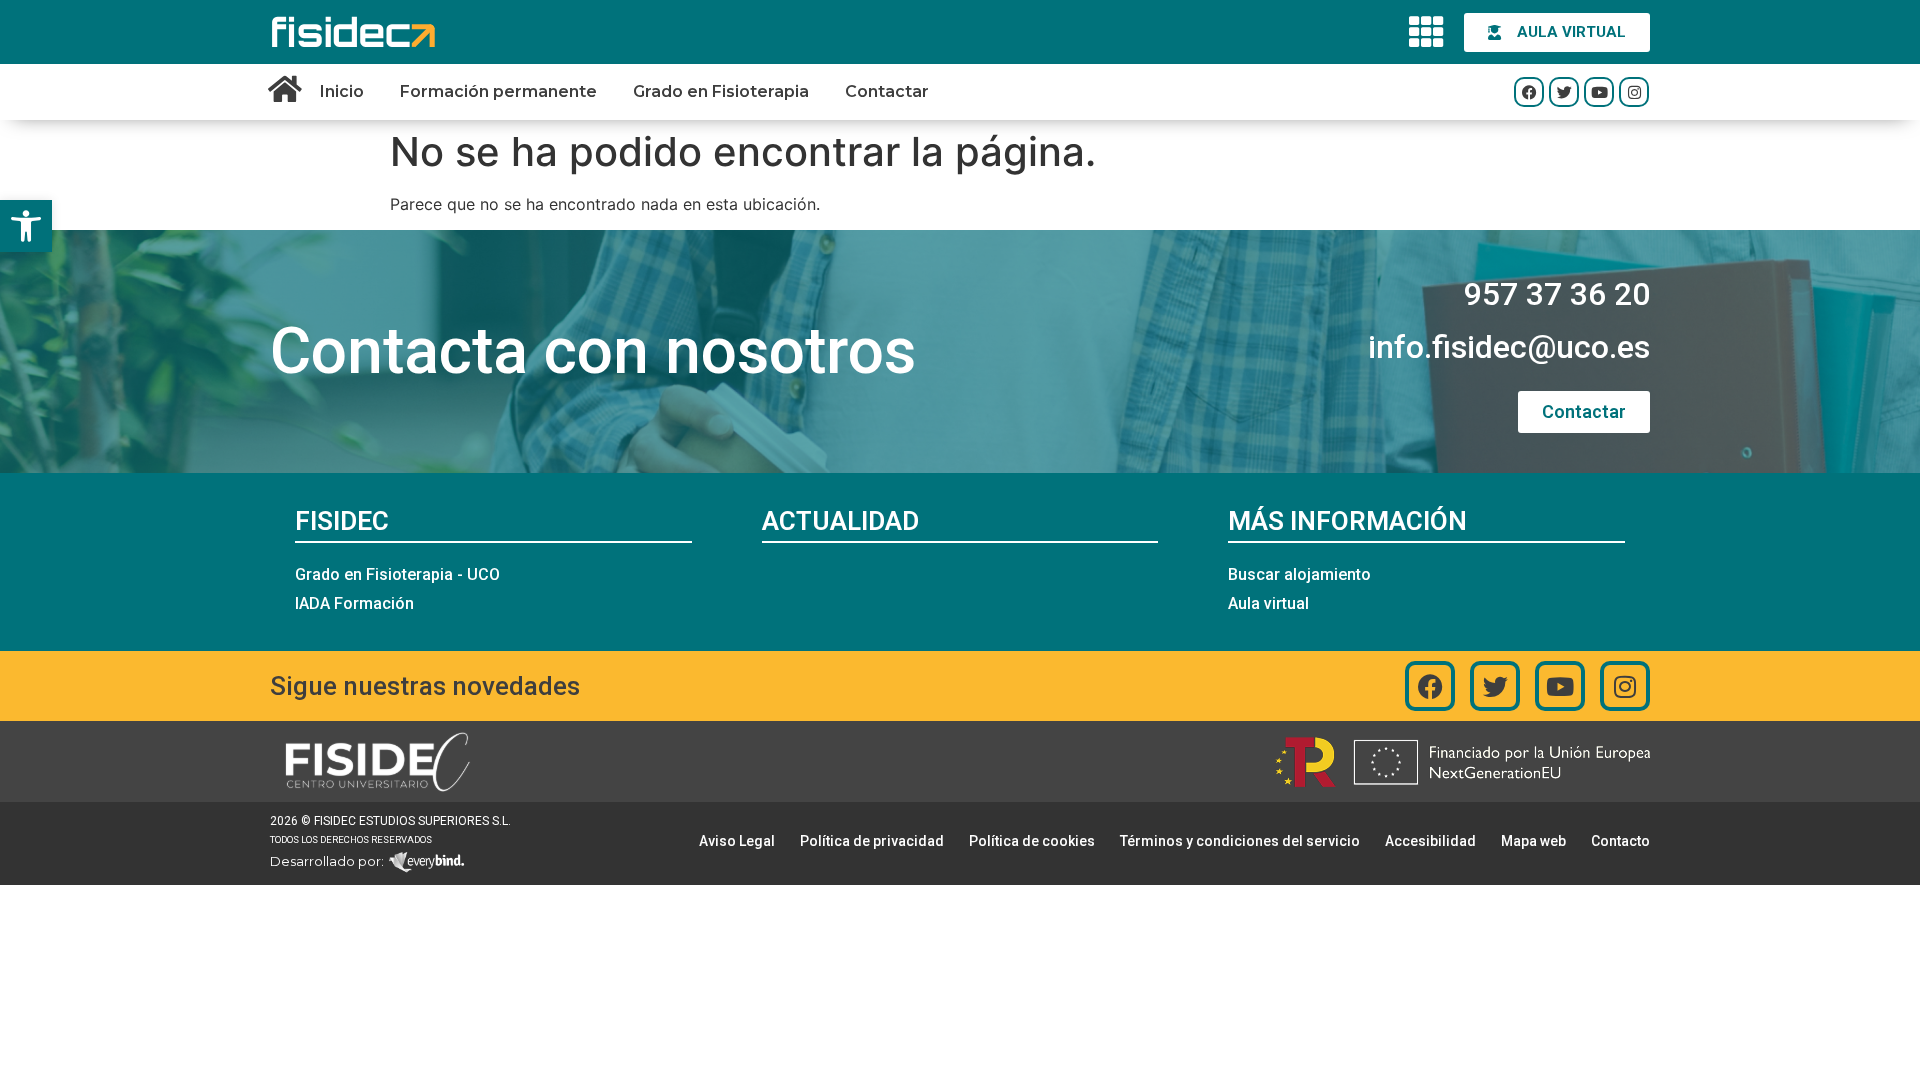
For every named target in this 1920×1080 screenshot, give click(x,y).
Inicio (342, 91)
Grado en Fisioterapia (721, 91)
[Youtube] (1599, 92)
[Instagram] (1634, 92)
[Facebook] (1529, 92)
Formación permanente (498, 91)
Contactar (887, 91)
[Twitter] (1564, 92)
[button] (26, 226)
